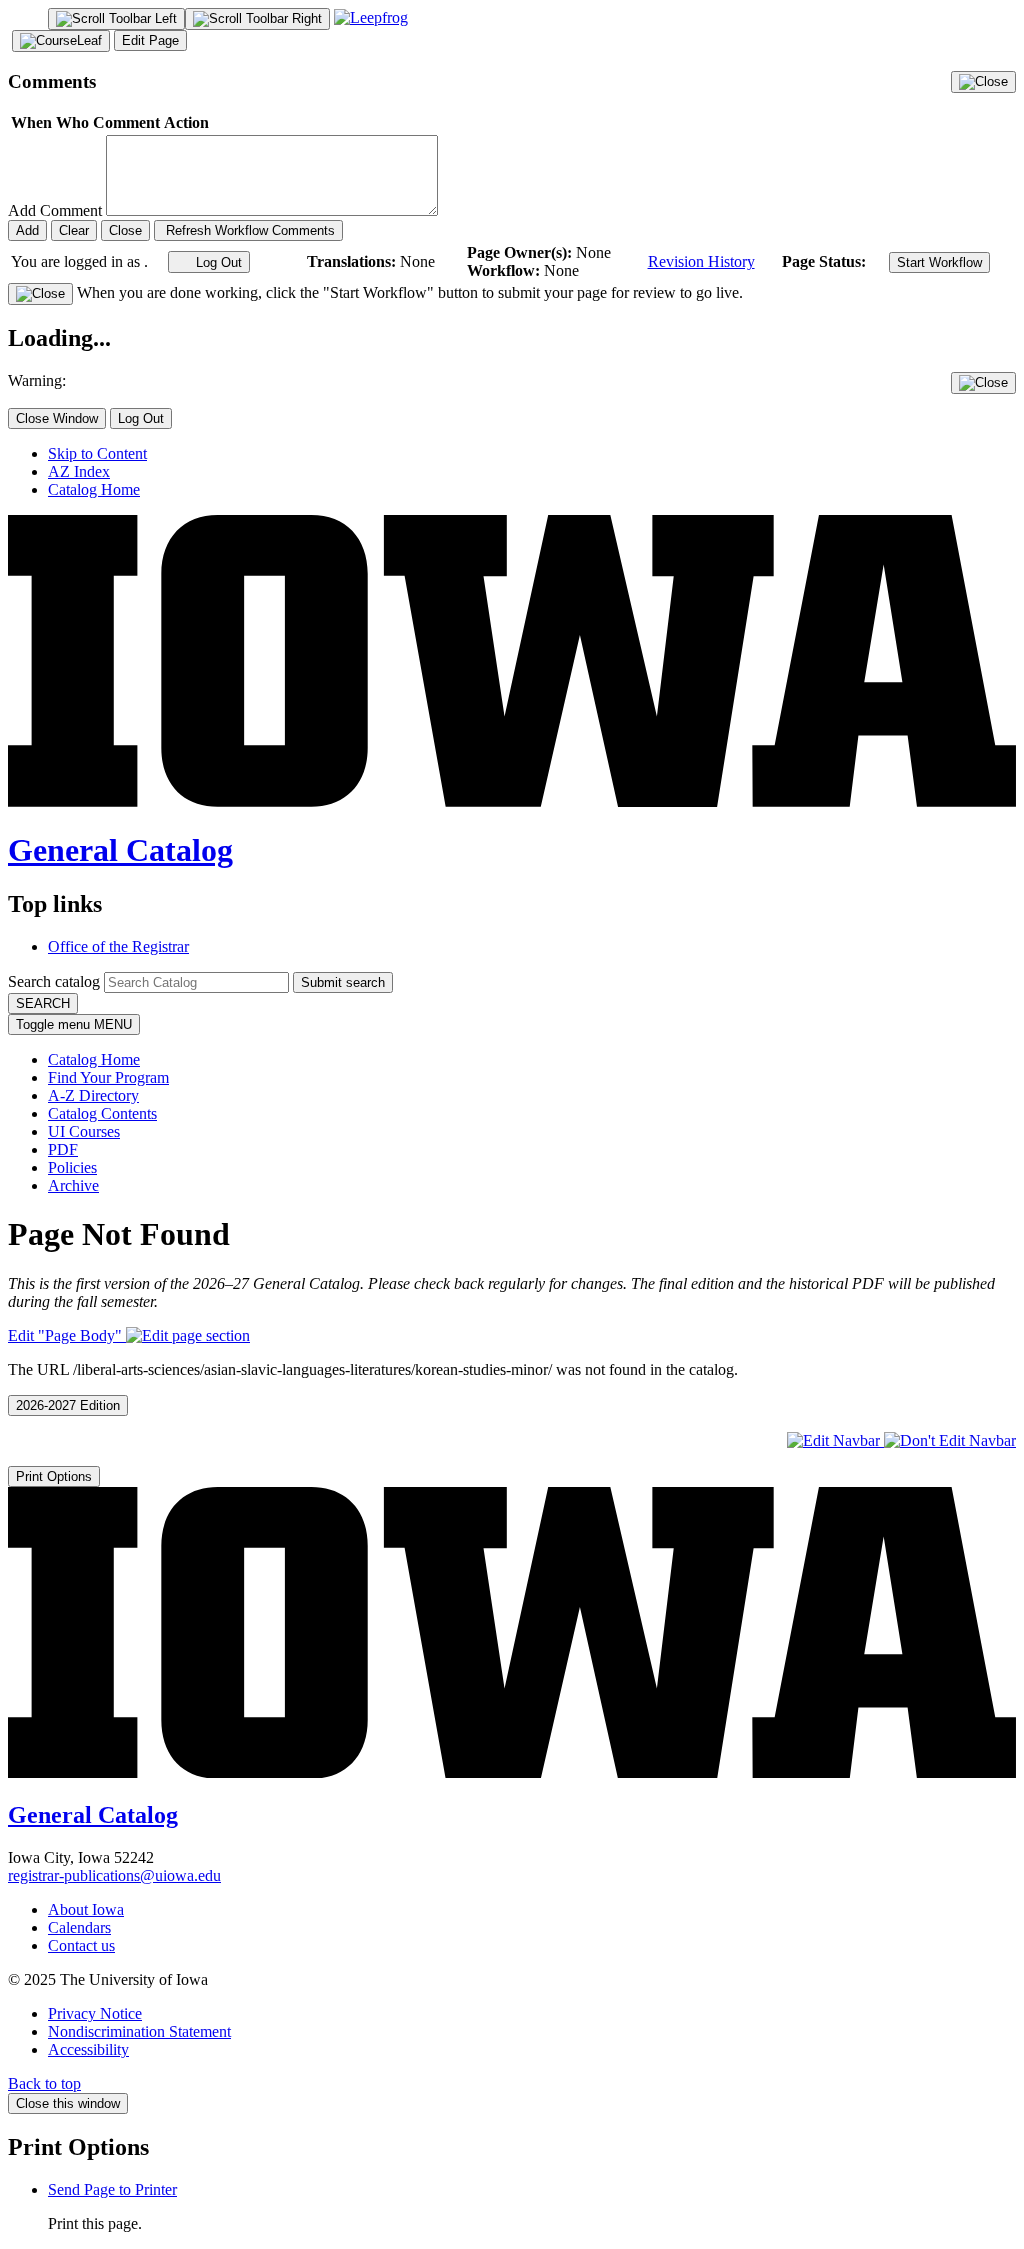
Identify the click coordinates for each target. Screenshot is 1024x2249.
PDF (63, 1149)
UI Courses (84, 1131)
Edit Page (150, 40)
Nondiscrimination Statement (139, 2031)
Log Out (217, 262)
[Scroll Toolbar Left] (116, 19)
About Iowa (86, 1909)
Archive (73, 1185)
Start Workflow (939, 262)
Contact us (81, 1945)
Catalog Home (94, 489)
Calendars (79, 1927)
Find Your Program (108, 1077)
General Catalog (120, 850)
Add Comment (55, 210)
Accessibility (88, 2049)
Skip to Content (97, 453)
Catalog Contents (102, 1113)
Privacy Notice (95, 2013)
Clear (74, 230)
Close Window (57, 418)
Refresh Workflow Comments (248, 230)
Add (27, 230)
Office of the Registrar (118, 946)
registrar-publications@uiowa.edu (114, 1875)
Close (125, 230)
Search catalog (54, 981)
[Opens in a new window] (371, 17)
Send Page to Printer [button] (112, 2189)
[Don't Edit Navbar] (950, 1440)
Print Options (54, 1476)
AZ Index (79, 471)
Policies (72, 1167)
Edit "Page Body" (67, 1335)
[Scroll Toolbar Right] (257, 19)
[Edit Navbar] (835, 1440)
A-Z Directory (93, 1095)
